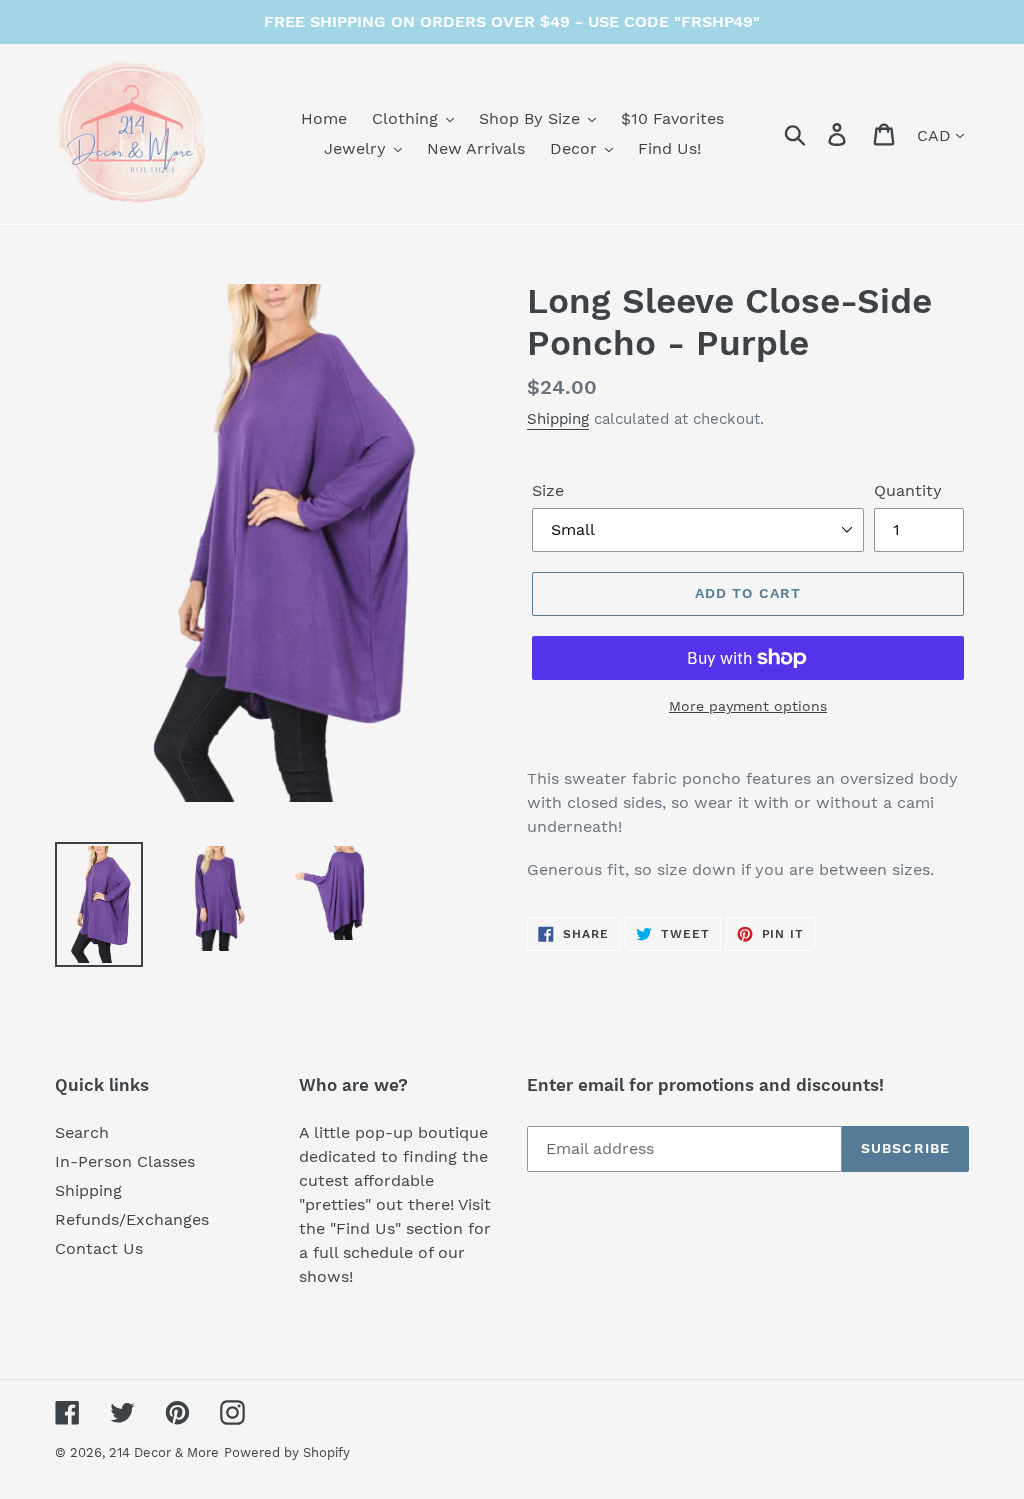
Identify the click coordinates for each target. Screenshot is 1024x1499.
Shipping (558, 419)
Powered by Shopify (287, 1452)
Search (82, 1132)
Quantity (908, 490)
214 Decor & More (164, 1452)
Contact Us (99, 1248)
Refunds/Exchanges (132, 1219)
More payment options (748, 706)
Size (548, 490)
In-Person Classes (125, 1161)
